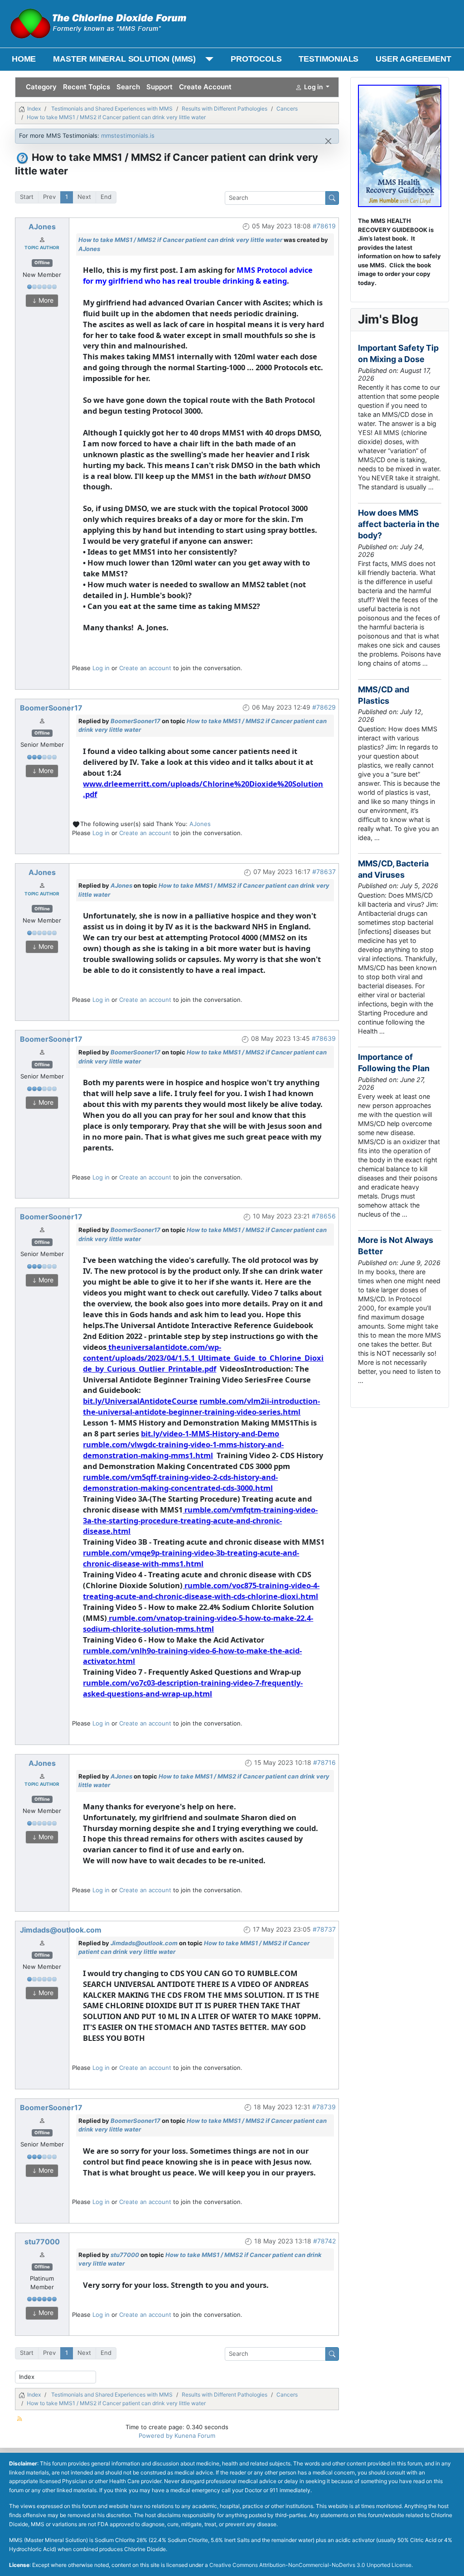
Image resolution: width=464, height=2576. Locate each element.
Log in (101, 668)
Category (41, 87)
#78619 (324, 226)
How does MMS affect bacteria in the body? (399, 524)
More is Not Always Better (396, 1246)
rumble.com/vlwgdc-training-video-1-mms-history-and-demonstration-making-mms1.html (183, 1450)
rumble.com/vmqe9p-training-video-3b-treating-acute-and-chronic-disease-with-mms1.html (191, 1558)
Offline (42, 263)
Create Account (205, 87)
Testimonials (329, 59)
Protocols (256, 59)
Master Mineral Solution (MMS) (124, 59)
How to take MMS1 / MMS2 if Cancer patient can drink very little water (180, 240)
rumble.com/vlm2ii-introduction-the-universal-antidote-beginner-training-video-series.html (201, 1406)
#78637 (324, 872)
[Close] (328, 141)
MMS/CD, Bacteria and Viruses (393, 869)
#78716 (324, 1762)
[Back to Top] (450, 2561)
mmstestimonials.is (128, 135)
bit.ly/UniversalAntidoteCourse (140, 1401)
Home (24, 59)
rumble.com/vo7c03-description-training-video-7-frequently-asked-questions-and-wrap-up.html (193, 1688)
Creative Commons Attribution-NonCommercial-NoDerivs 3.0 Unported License (310, 2565)
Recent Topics (87, 87)
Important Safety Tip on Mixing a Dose (398, 353)
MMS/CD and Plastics (384, 695)
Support (159, 87)
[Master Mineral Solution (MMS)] (207, 59)
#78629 (324, 707)
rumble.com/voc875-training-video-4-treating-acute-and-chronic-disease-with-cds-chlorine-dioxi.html (201, 1591)
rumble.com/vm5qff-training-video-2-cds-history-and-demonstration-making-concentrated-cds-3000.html (180, 1482)
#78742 (324, 2241)
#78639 (324, 1038)
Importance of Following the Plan (394, 1063)
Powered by (156, 2436)
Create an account (145, 668)
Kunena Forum (195, 2436)
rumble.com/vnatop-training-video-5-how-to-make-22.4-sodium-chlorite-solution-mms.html (198, 1623)
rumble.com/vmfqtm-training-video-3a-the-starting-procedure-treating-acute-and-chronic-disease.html (200, 1520)
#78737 (324, 1929)
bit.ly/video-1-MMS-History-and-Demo (210, 1433)
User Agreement (413, 59)
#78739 (324, 2107)
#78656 (324, 1216)
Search (128, 87)
